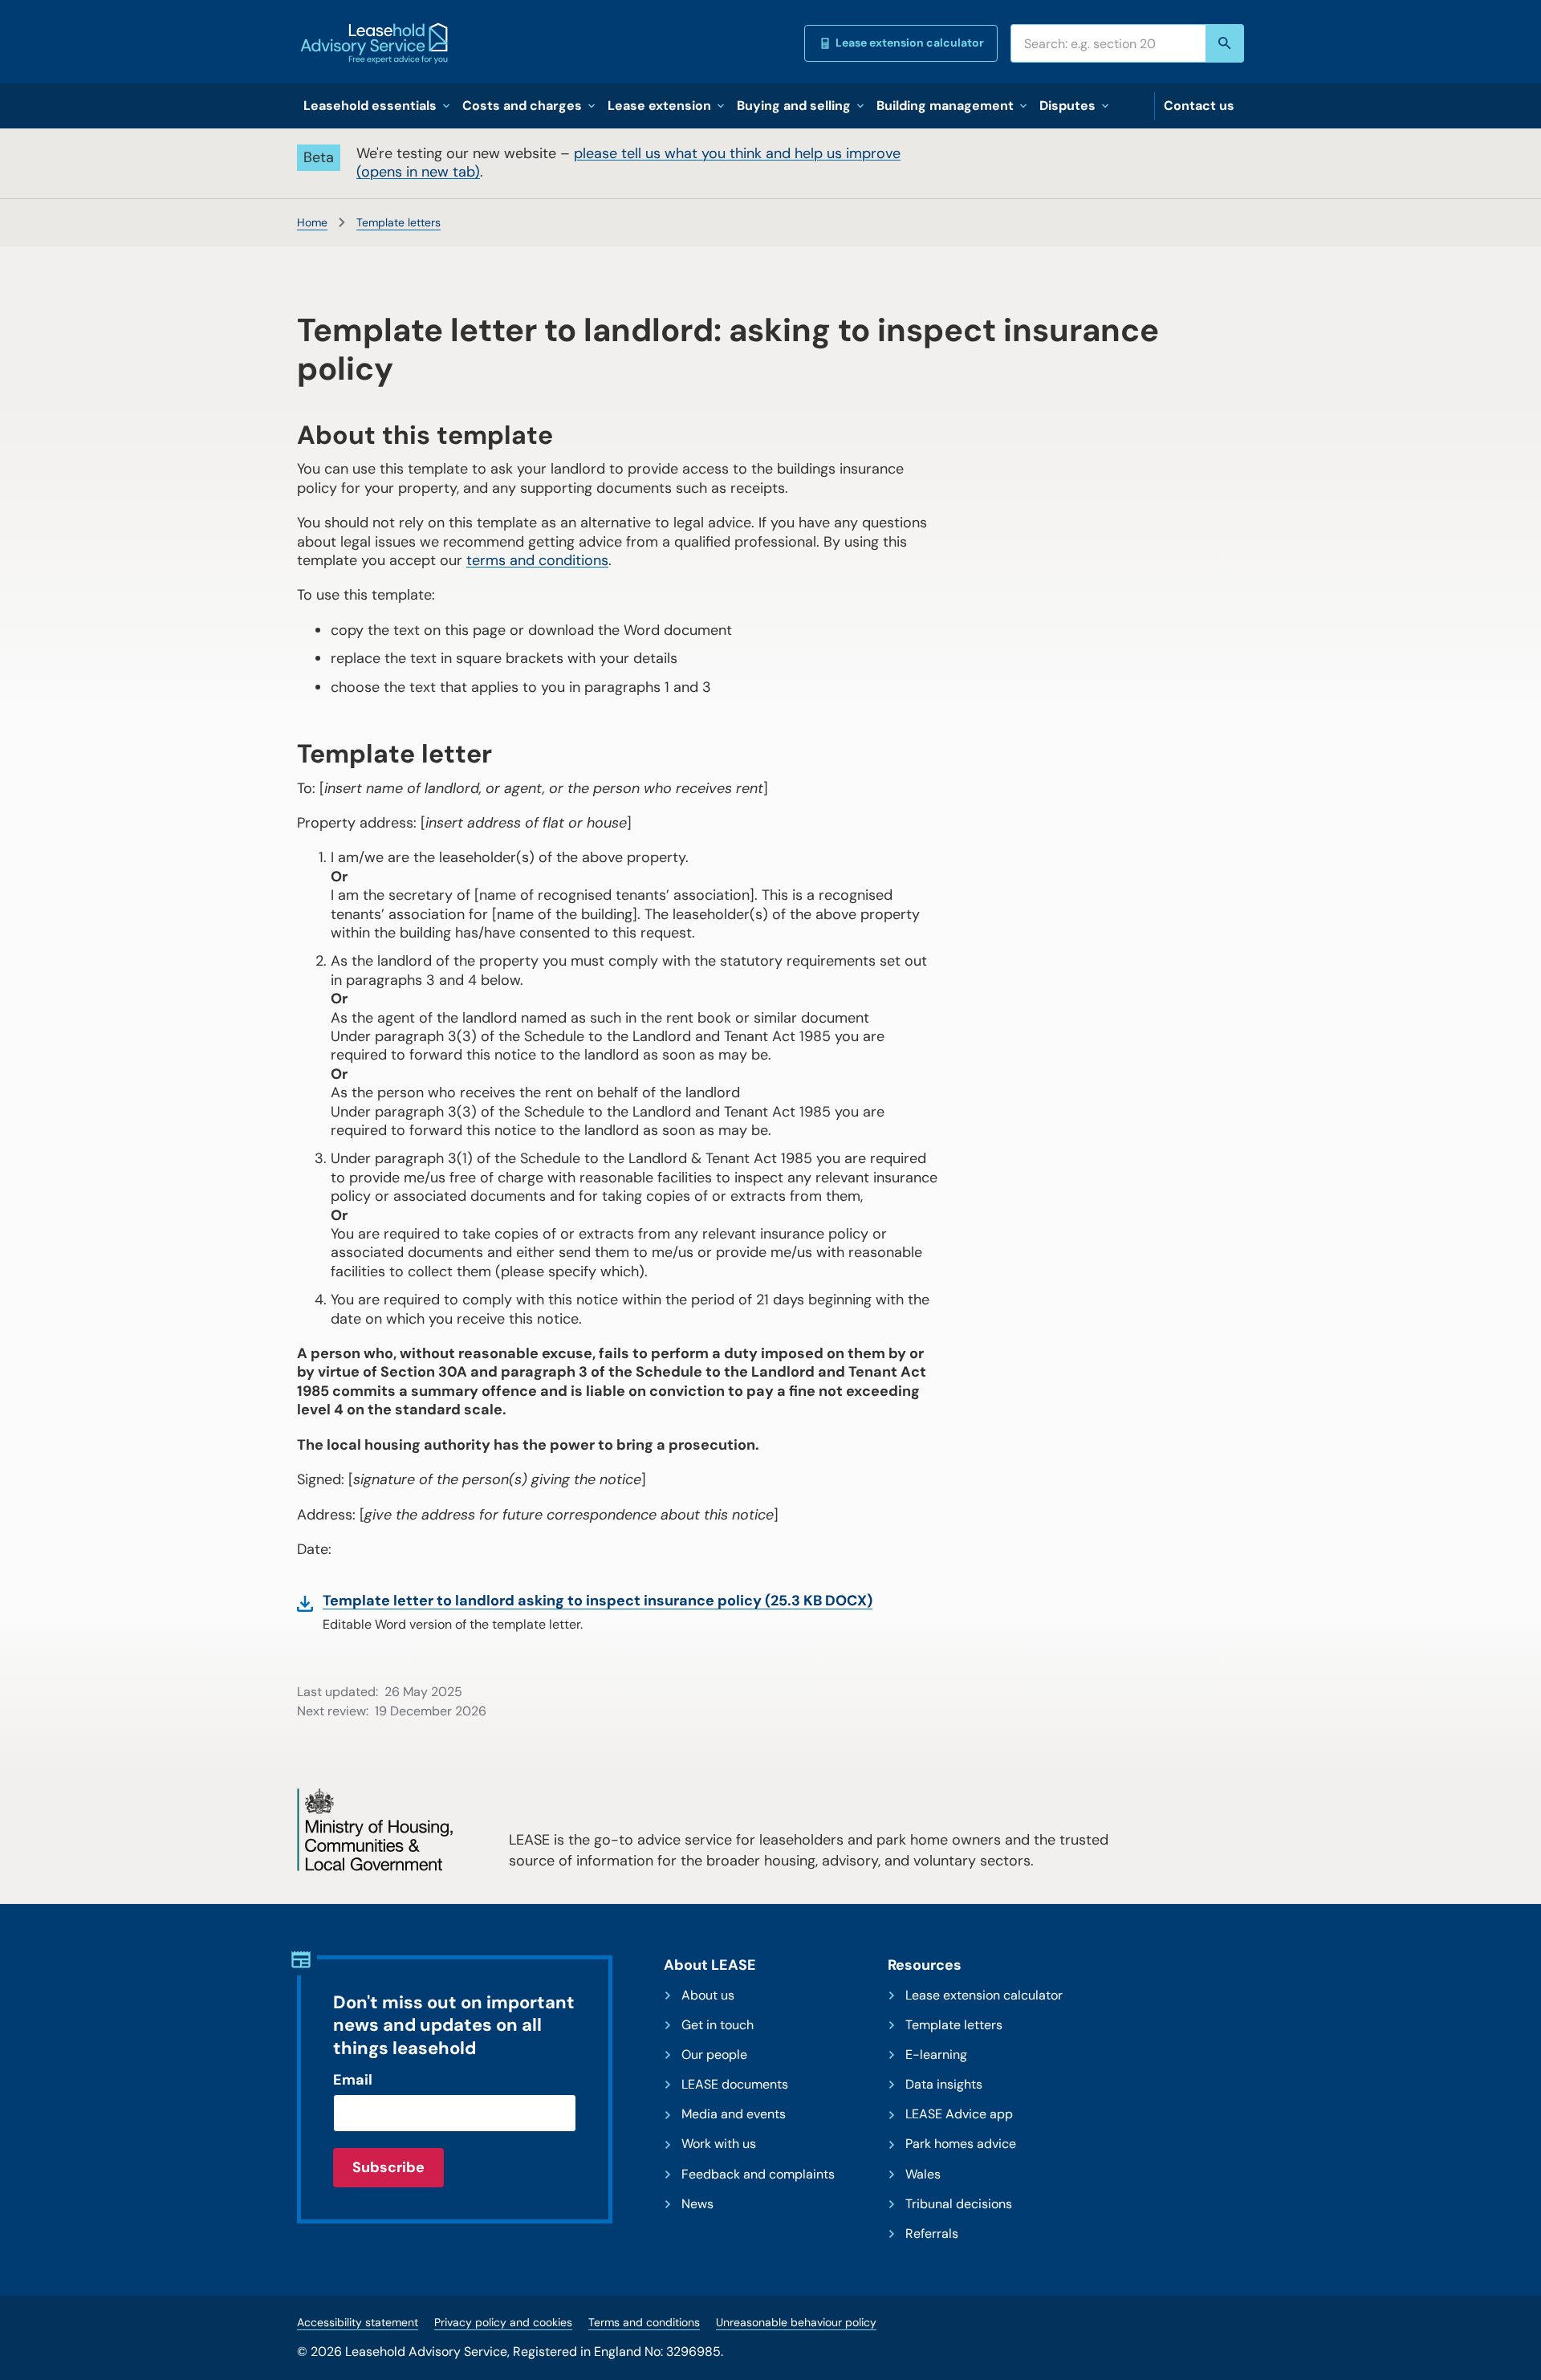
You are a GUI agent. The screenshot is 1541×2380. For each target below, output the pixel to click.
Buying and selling (794, 106)
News (697, 2204)
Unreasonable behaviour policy (796, 2322)
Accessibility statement (358, 2322)
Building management (945, 106)
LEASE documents (735, 2085)
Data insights (944, 2085)
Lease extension (659, 106)
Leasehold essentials (370, 106)
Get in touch (718, 2025)
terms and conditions (537, 560)
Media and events (734, 2114)
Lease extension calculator (910, 43)
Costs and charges (522, 106)
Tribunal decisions (959, 2204)
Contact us (1199, 106)
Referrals (932, 2234)
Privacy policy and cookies (503, 2322)
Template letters (398, 222)
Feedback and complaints (758, 2175)
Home (312, 222)
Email (353, 2080)
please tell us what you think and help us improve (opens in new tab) (628, 163)
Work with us (719, 2144)
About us (708, 1996)
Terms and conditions (644, 2322)
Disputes (1067, 106)
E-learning (936, 2055)
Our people (714, 2055)
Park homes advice (961, 2144)
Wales (923, 2175)
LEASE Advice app (959, 2114)
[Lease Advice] (374, 43)
